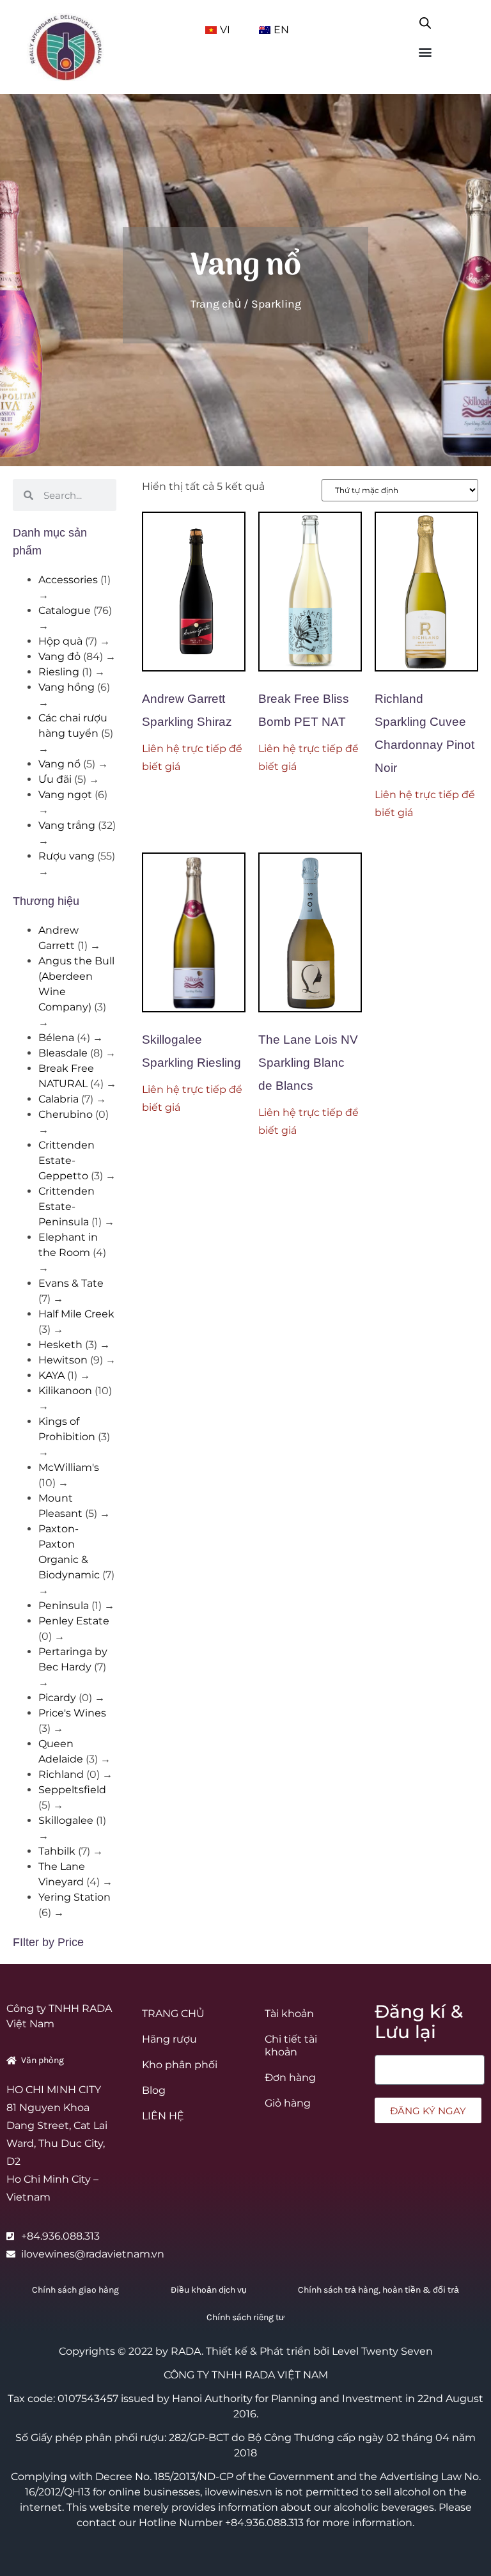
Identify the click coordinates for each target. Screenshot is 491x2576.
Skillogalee (66, 1820)
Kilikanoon (65, 1391)
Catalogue (65, 610)
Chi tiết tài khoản (291, 2046)
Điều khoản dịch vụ (209, 2290)
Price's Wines (72, 1713)
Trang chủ (216, 304)
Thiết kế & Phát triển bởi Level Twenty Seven (319, 2351)
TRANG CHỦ (173, 2014)
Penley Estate (74, 1621)
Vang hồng (66, 687)
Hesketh (60, 1345)
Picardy (57, 1698)
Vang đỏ (59, 656)
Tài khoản (289, 2014)
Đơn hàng (290, 2077)
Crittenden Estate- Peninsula (66, 1206)
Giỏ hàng (288, 2103)
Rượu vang (66, 856)
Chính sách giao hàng (75, 2290)
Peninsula (64, 1606)
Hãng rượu (169, 2039)
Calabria (58, 1099)
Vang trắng (67, 825)
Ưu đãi (55, 779)
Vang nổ (59, 764)
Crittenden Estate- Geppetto (66, 1160)
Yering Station (74, 1897)
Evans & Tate (71, 1283)
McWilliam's (69, 1467)
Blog (154, 2090)
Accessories (68, 580)
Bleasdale (63, 1053)
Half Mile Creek (76, 1314)
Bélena (56, 1038)
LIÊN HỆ (163, 2116)
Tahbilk (57, 1851)
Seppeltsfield (72, 1790)
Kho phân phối (180, 2065)
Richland (61, 1774)
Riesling (59, 672)
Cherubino (66, 1114)
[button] (425, 51)
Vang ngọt (65, 795)
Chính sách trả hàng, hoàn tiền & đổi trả (378, 2290)
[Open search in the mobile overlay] (425, 20)
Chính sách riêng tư (245, 2317)
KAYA (51, 1375)
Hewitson (63, 1360)
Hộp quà (60, 641)
